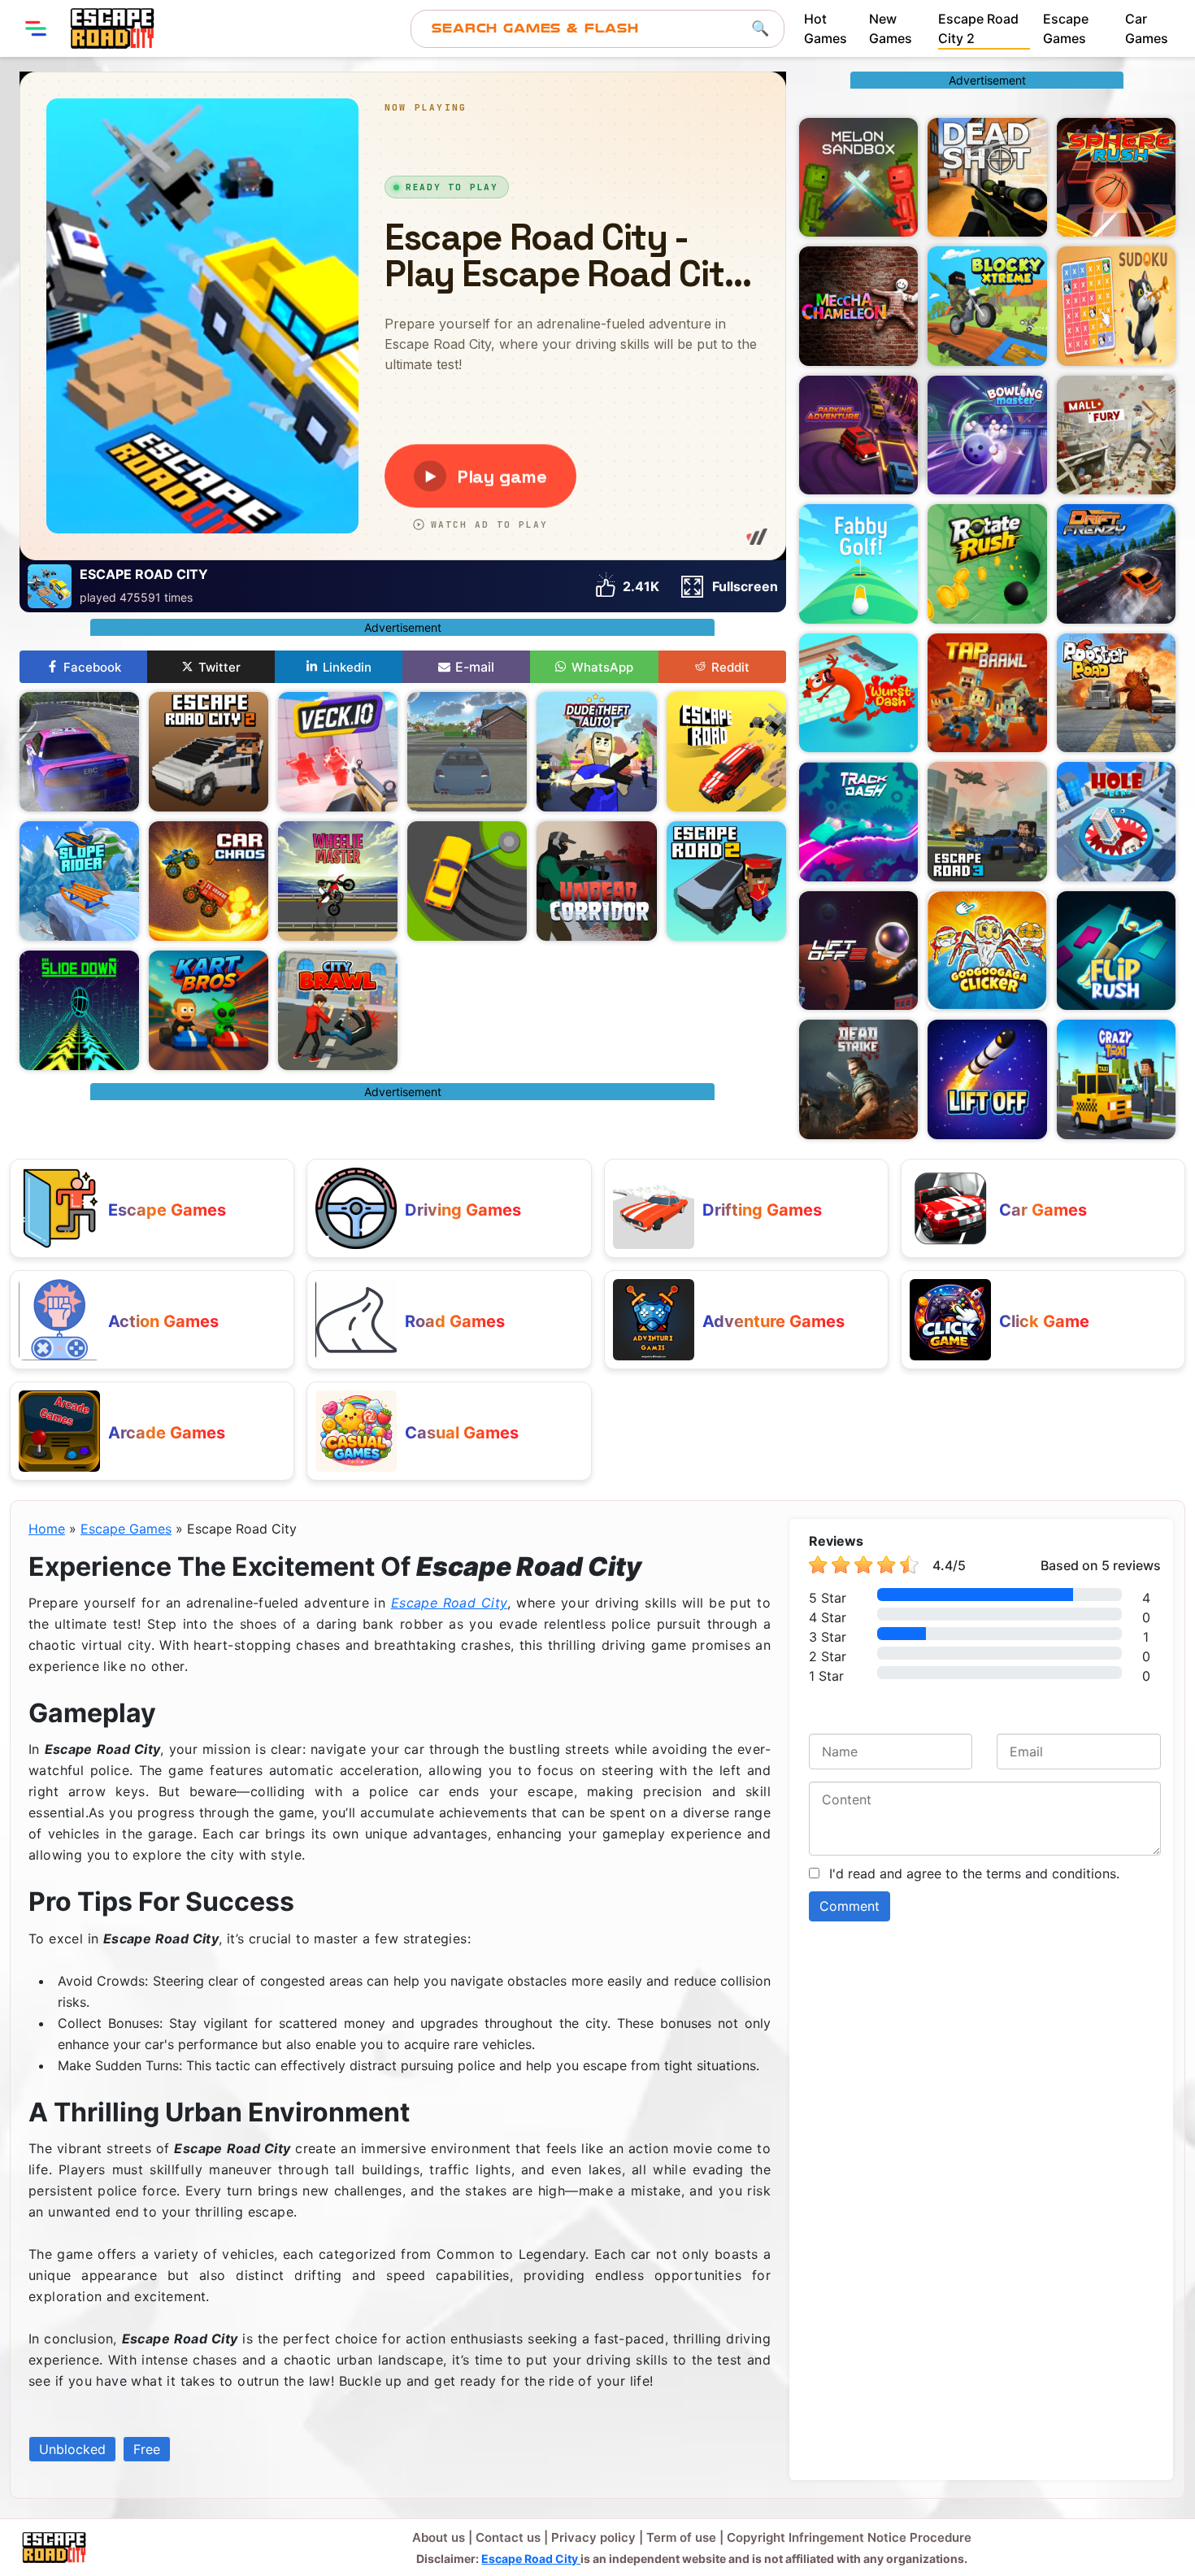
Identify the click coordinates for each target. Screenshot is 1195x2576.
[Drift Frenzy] (1116, 563)
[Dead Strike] (858, 1079)
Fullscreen (745, 586)
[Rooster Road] (1116, 693)
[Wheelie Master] (338, 881)
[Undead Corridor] (596, 881)
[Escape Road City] (112, 28)
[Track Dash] (858, 821)
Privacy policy (593, 2537)
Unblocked (72, 2449)
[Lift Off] (987, 1079)
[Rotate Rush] (987, 563)
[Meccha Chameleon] (858, 306)
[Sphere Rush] (1116, 177)
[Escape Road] (726, 752)
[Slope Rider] (79, 881)
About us (439, 2537)
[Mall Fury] (1116, 435)
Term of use (681, 2537)
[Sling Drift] (467, 881)
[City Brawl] (338, 1010)
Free (147, 2449)
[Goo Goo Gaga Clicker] (987, 951)
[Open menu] (36, 28)
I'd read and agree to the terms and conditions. (974, 1873)
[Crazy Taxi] (1116, 1079)
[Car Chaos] (209, 881)
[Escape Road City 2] (209, 752)
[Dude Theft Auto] (596, 752)
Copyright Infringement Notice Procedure (849, 2537)
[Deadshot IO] (987, 177)
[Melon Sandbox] (858, 177)
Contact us (508, 2537)
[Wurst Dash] (858, 693)
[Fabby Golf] (858, 563)
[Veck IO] (338, 752)
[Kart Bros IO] (209, 1010)
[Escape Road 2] (726, 881)
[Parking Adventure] (858, 435)
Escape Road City (450, 1603)
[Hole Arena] (1116, 821)
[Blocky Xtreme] (987, 306)
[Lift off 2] (858, 951)
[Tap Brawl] (987, 693)
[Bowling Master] (987, 435)
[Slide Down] (79, 1010)
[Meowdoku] (1116, 306)
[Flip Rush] (1116, 951)
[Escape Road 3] (987, 821)
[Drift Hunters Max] (79, 752)
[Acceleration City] (467, 752)
